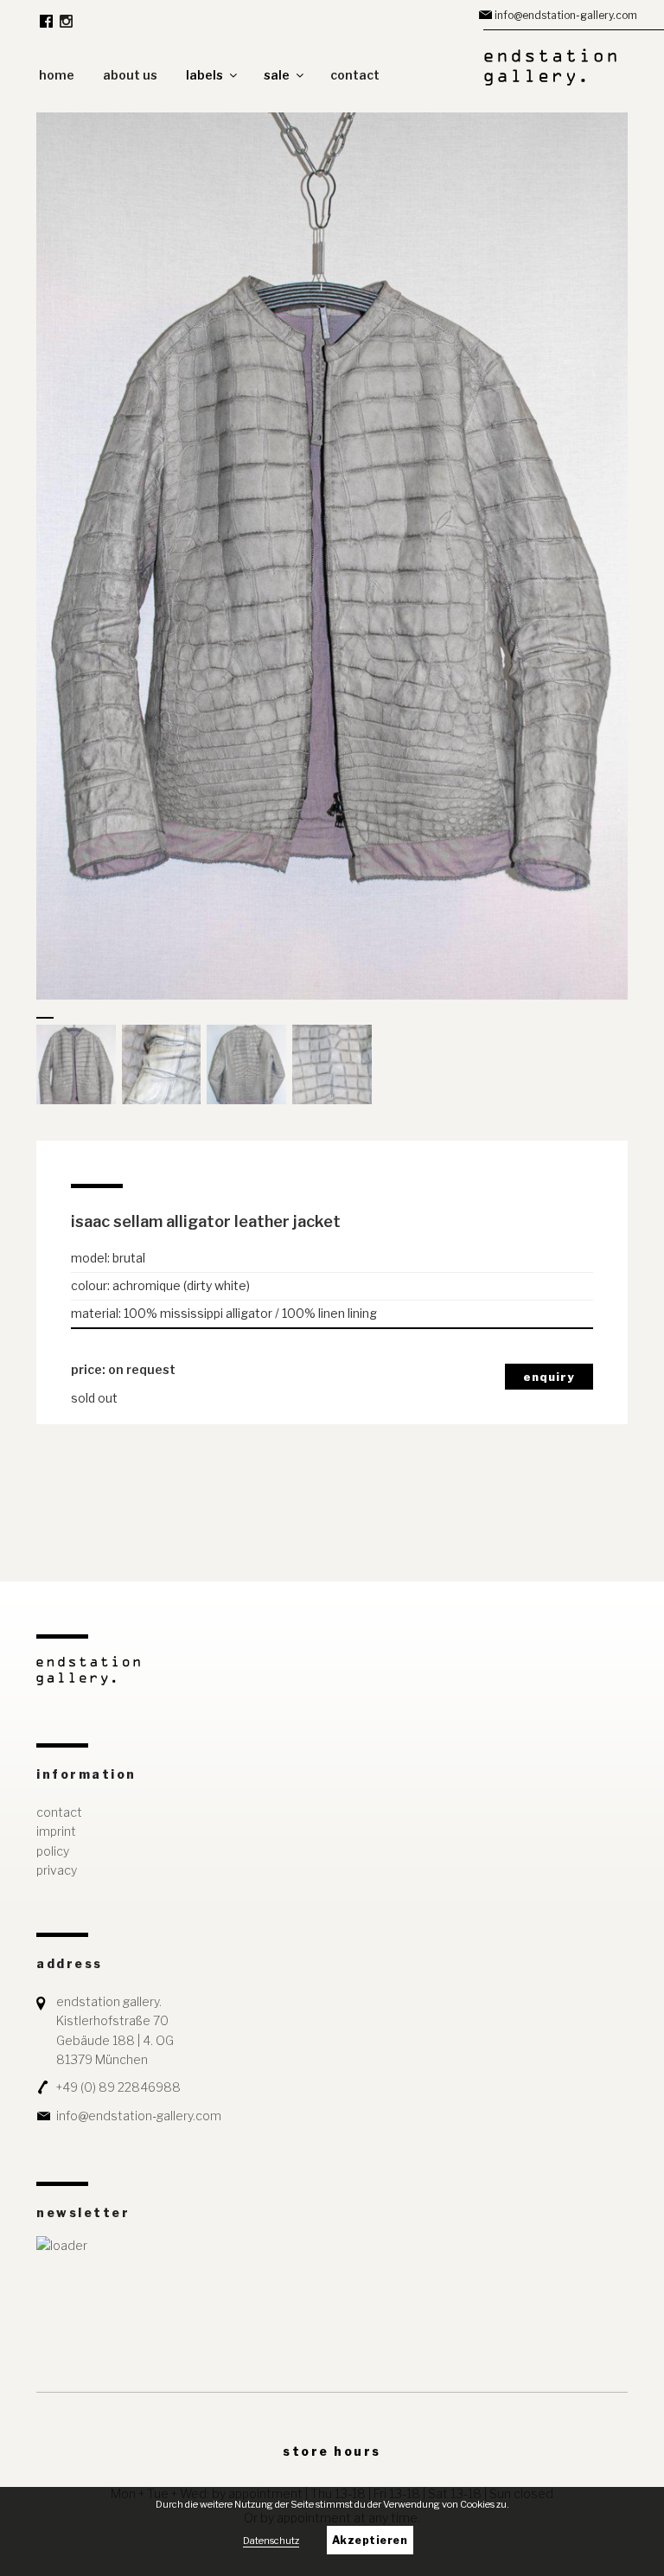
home (57, 75)
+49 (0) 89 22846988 (118, 2087)
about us (130, 75)
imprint (56, 1831)
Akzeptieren (370, 2540)
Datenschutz (271, 2541)
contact (355, 75)
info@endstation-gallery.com (566, 15)
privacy (57, 1870)
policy (53, 1851)
